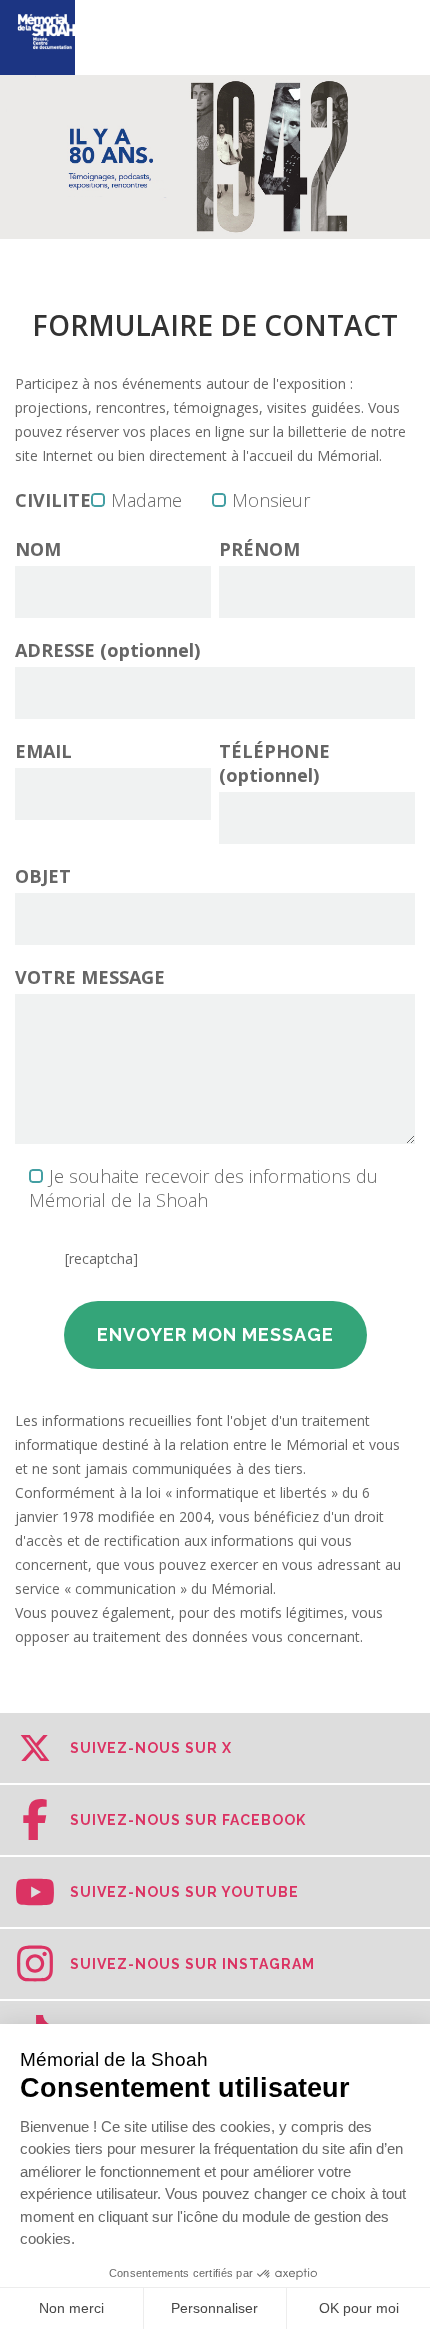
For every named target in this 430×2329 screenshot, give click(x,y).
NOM (38, 549)
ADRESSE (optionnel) (107, 650)
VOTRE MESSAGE (90, 977)
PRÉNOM (259, 549)
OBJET (43, 876)
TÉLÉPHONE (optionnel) (274, 763)
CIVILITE (53, 500)
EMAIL (43, 751)
